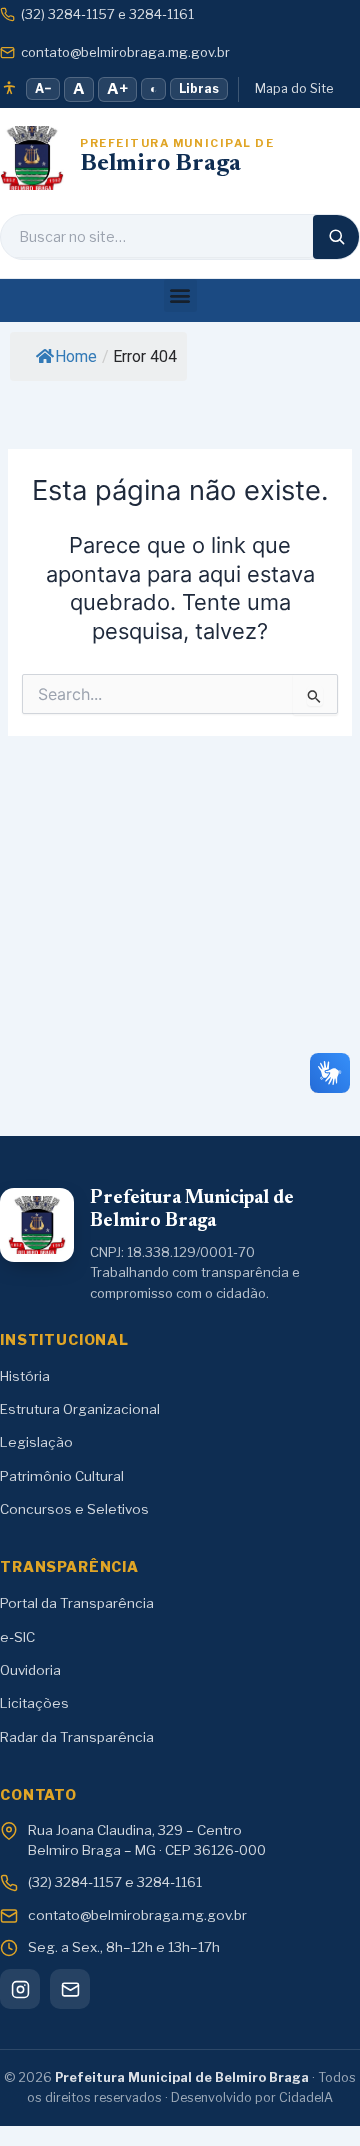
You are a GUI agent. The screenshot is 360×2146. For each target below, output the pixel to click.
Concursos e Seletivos (74, 1509)
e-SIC (17, 1637)
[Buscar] (336, 237)
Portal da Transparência (77, 1603)
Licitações (34, 1703)
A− (43, 88)
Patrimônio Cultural (62, 1476)
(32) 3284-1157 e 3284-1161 (107, 14)
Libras (199, 88)
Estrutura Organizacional (80, 1409)
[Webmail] (70, 1989)
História (25, 1376)
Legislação (36, 1442)
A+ (117, 89)
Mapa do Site (294, 88)
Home (76, 356)
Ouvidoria (30, 1670)
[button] (180, 295)
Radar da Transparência (77, 1737)
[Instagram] (20, 1989)
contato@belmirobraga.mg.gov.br (125, 52)
